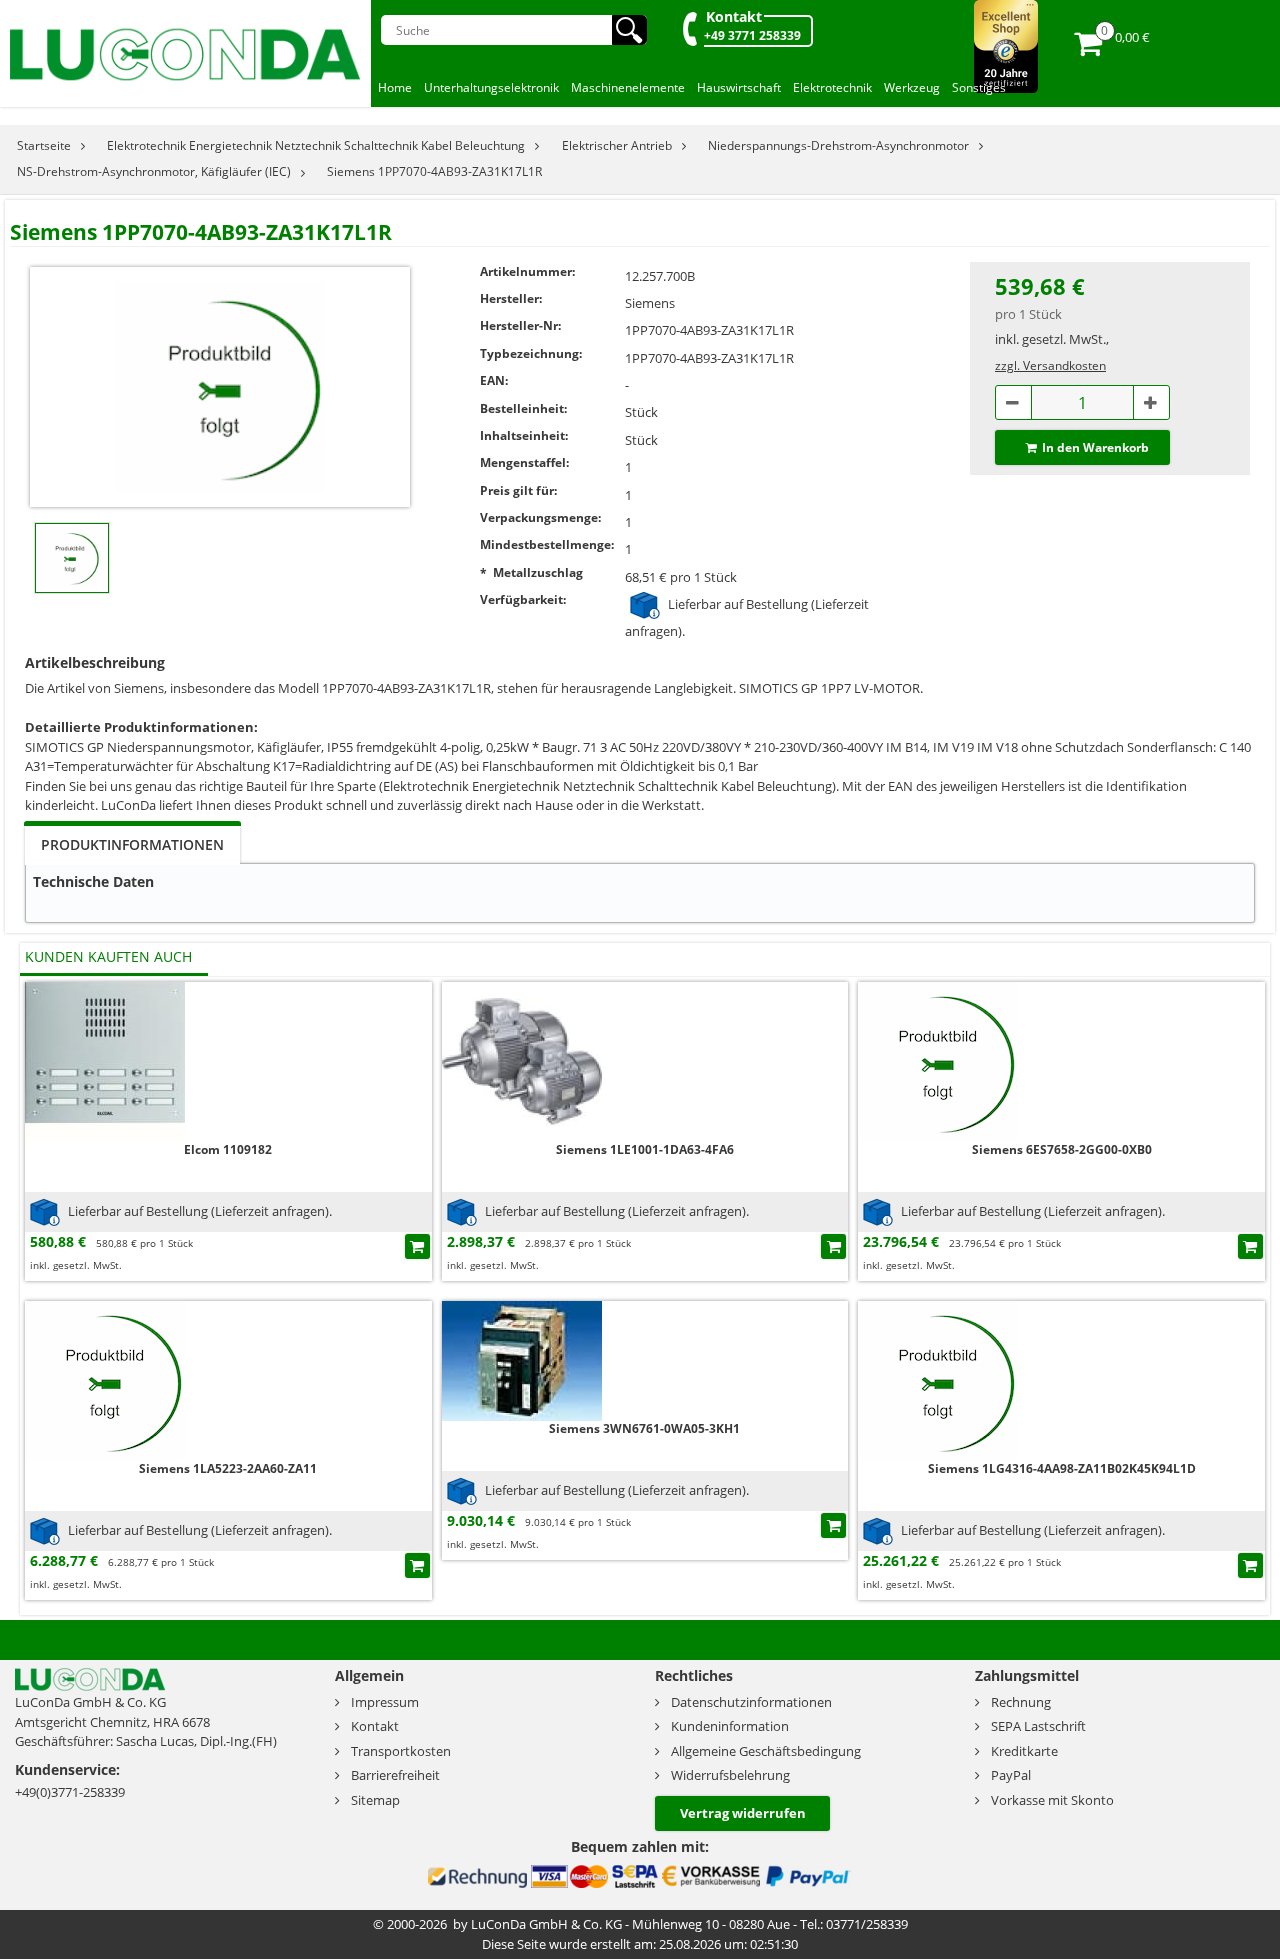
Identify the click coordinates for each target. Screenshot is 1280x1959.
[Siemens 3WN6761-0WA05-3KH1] (522, 1359)
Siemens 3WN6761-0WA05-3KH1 (644, 1428)
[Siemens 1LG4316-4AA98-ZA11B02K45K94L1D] (938, 1379)
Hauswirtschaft (739, 87)
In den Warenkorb (1095, 447)
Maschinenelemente (628, 87)
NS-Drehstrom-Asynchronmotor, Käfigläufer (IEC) (154, 171)
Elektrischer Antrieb (617, 145)
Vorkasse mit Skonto (1052, 1800)
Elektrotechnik (832, 87)
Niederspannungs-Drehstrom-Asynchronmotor (838, 145)
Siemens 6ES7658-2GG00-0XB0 (1062, 1149)
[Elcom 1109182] (105, 1060)
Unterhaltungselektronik (491, 87)
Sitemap (375, 1800)
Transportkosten (401, 1751)
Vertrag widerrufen (743, 1813)
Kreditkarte (1024, 1751)
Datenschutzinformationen (751, 1702)
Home (395, 87)
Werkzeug (912, 87)
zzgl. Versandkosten (1050, 365)
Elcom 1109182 (228, 1149)
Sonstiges (979, 87)
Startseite (44, 145)
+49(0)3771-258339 (70, 1792)
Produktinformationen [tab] (132, 844)
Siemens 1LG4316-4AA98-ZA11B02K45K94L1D (1062, 1468)
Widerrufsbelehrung (730, 1775)
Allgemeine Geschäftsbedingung (766, 1751)
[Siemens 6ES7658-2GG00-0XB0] (938, 1060)
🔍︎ (629, 30)
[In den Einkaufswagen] (417, 1246)
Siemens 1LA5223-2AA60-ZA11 (228, 1468)
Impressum (385, 1702)
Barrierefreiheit (395, 1775)
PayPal (1011, 1775)
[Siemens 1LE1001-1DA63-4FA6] (522, 1060)
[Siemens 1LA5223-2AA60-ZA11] (105, 1379)
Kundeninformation (730, 1726)
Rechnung (1021, 1702)
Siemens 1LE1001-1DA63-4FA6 (645, 1149)
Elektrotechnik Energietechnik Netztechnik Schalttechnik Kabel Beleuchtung (316, 145)
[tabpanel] (640, 893)
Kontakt (734, 16)
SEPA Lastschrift (1038, 1726)
